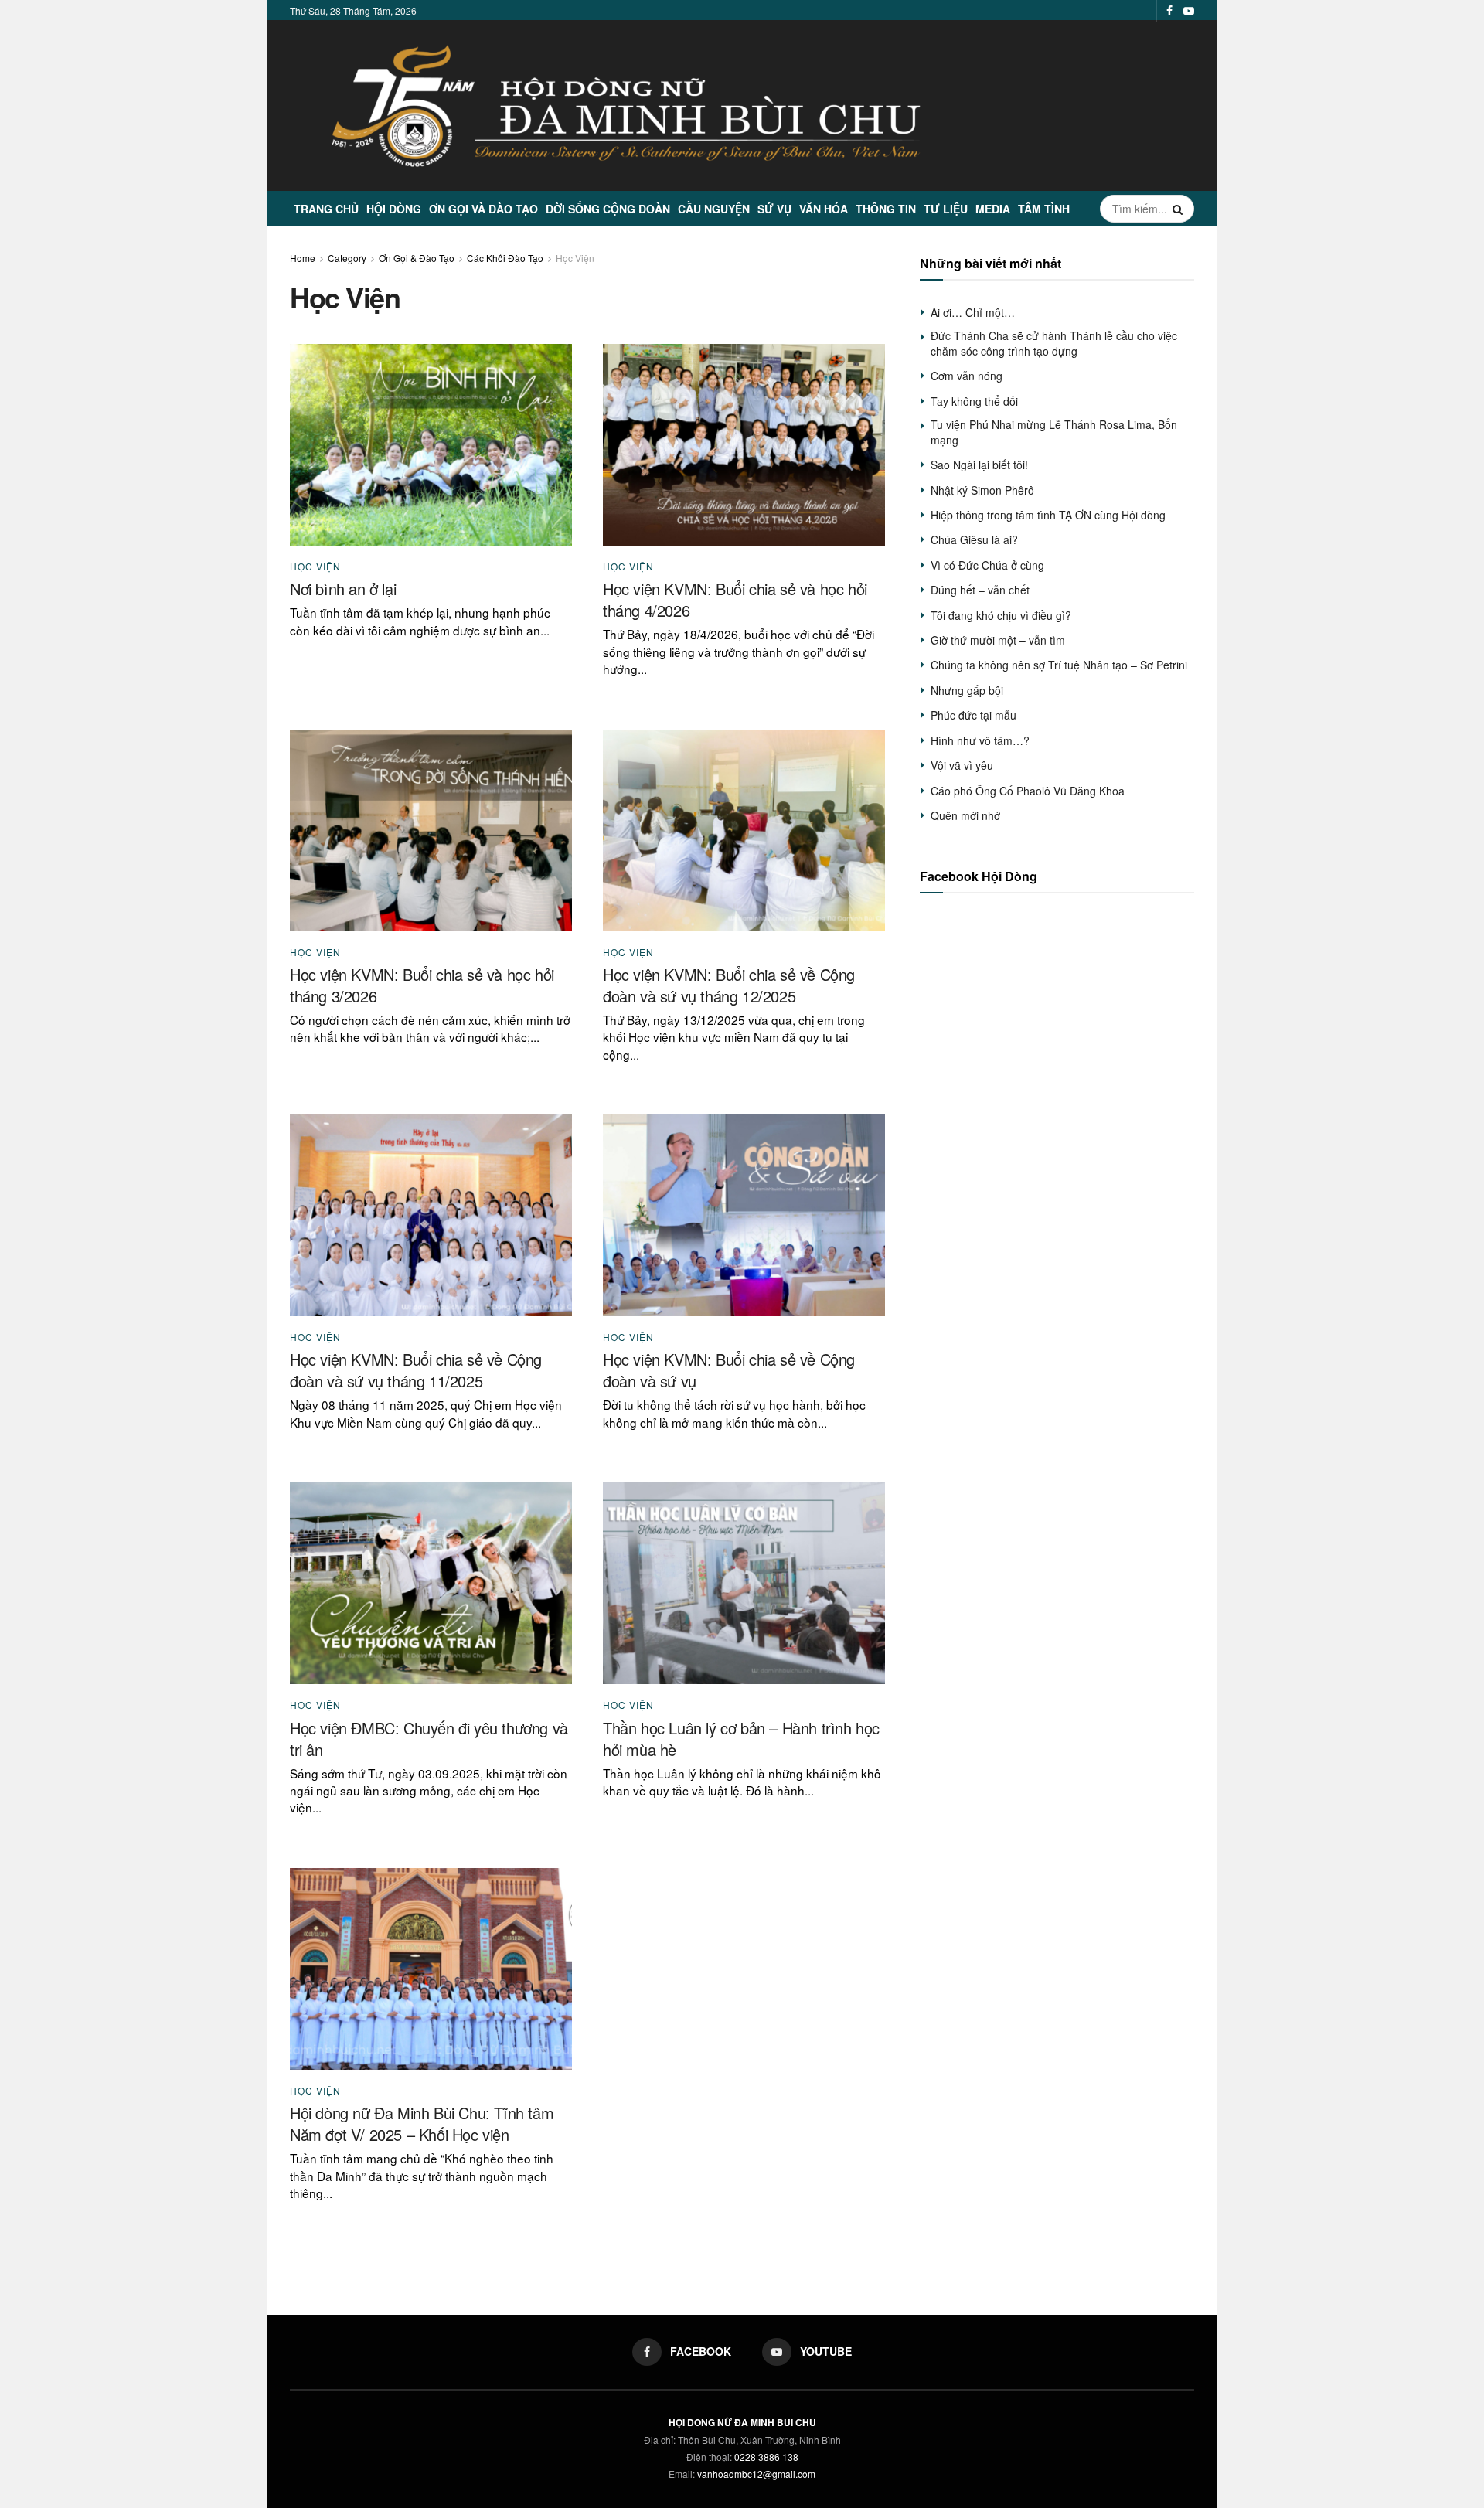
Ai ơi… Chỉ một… (973, 312)
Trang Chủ (326, 209)
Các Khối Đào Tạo (505, 258)
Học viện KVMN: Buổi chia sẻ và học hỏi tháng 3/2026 (422, 985)
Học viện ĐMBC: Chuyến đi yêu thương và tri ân (429, 1739)
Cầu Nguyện (714, 209)
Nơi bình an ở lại (343, 589)
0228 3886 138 (766, 2457)
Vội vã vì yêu (962, 765)
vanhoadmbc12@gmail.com (756, 2474)
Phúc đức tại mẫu (973, 715)
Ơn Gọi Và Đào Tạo (483, 209)
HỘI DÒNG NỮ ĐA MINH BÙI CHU (742, 2422)
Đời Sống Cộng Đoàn (608, 209)
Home (303, 258)
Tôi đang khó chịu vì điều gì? (1001, 615)
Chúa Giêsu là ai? (974, 539)
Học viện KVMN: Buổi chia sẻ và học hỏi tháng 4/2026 (735, 599)
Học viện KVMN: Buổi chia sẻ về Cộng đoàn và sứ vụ (729, 1370)
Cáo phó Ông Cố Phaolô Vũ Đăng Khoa (1028, 791)
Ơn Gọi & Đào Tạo (417, 258)
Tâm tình (1044, 209)
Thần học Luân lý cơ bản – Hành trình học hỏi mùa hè (741, 1739)
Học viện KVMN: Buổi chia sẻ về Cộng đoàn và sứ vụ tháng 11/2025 (416, 1370)
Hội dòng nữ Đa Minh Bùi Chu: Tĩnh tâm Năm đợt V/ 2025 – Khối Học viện (422, 2123)
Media (993, 209)
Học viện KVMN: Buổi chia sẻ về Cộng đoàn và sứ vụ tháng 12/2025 (729, 985)
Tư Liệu (946, 209)
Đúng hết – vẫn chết (980, 590)
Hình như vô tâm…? (980, 740)
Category (347, 258)
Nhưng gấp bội (967, 690)
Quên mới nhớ (965, 815)
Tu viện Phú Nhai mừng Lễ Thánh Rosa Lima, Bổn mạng (1054, 432)
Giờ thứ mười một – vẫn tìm (998, 640)
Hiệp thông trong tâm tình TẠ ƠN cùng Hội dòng (1048, 515)
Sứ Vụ (774, 209)
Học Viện (575, 258)
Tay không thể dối (974, 401)
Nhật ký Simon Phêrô (982, 490)
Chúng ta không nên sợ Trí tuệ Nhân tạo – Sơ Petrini (1059, 665)
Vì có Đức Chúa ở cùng (987, 565)
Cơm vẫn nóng (967, 376)
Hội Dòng (394, 209)
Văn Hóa (824, 209)
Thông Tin (886, 209)
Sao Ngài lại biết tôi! (979, 465)
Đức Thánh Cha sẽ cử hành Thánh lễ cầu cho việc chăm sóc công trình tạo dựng (1054, 343)
